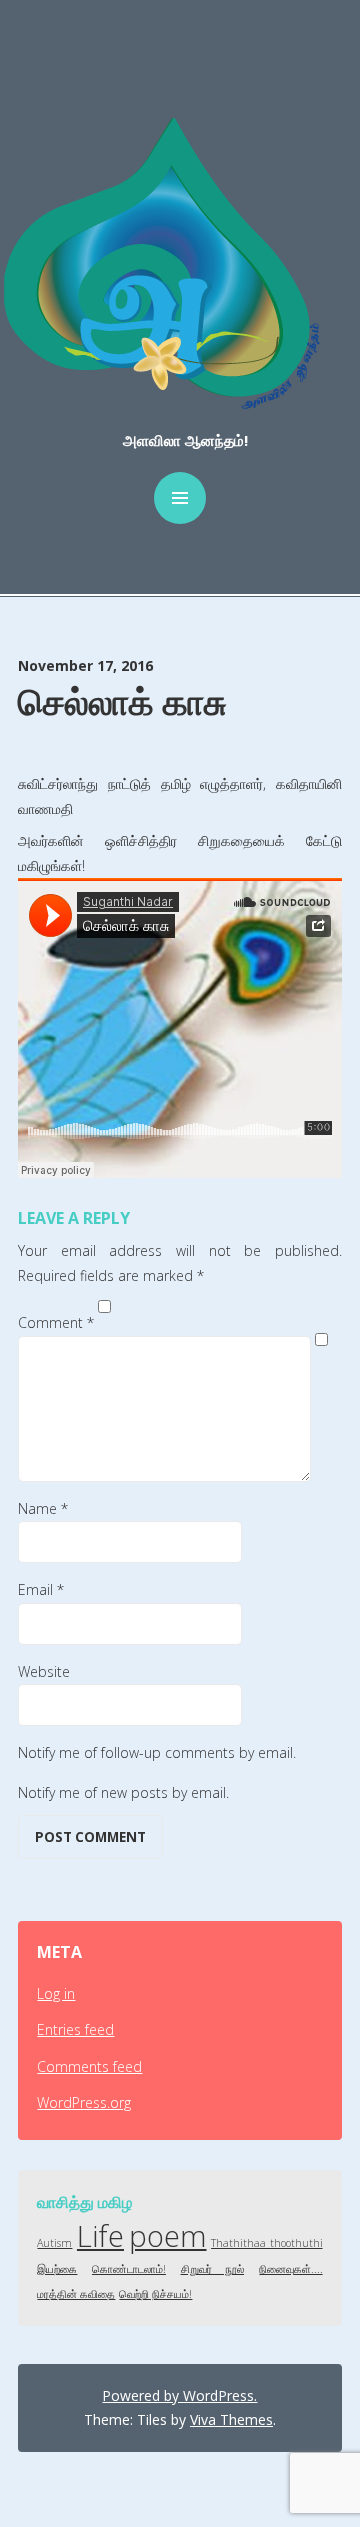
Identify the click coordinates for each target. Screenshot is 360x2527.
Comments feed (89, 2066)
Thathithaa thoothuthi (267, 2243)
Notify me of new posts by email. (123, 1792)
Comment (56, 1322)
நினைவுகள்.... (291, 2269)
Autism (54, 2243)
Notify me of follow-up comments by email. (157, 1752)
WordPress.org (84, 2102)
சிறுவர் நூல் (213, 2269)
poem (168, 2236)
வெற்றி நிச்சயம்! (155, 2294)
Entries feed (75, 2029)
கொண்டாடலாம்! (129, 2269)
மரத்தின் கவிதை (76, 2294)
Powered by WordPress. (179, 2395)
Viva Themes (231, 2419)
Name (43, 1508)
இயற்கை (57, 2269)
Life (100, 2236)
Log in (56, 1993)
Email (41, 1589)
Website (44, 1671)
